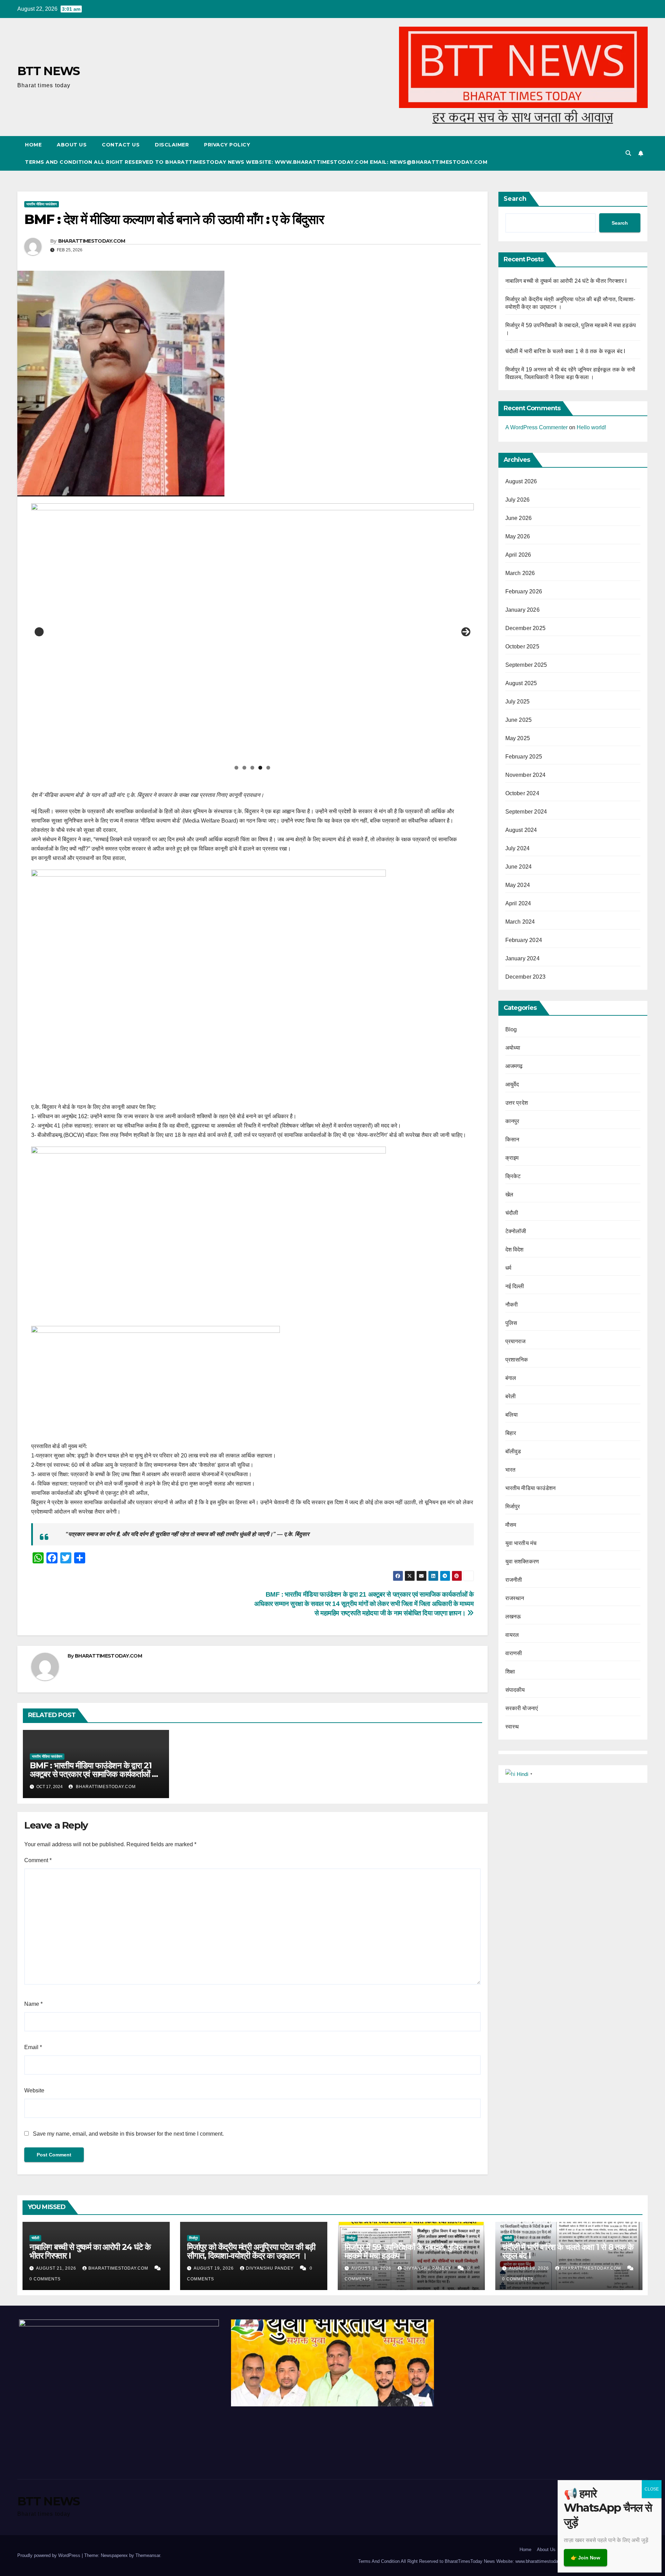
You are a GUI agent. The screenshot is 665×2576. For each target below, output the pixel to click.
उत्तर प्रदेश (517, 1103)
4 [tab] (260, 768)
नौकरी (512, 1305)
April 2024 (518, 903)
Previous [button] (39, 632)
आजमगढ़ (514, 1066)
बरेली (511, 1396)
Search (515, 199)
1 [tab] (236, 768)
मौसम (511, 1525)
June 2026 (519, 518)
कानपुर (512, 1121)
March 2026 (520, 573)
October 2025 (522, 647)
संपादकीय (515, 1690)
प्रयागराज (516, 1341)
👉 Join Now (586, 2558)
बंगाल (511, 1378)
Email (33, 2047)
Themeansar (148, 2555)
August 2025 (521, 683)
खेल (509, 1195)
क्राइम (512, 1158)
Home (33, 145)
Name (33, 2004)
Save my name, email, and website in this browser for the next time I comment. (128, 2134)
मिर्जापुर (513, 1506)
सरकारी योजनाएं (522, 1708)
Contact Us (121, 145)
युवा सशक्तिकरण (522, 1561)
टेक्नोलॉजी (516, 1231)
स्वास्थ (512, 1727)
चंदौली (512, 1213)
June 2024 (519, 867)
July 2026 (518, 500)
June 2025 (519, 720)
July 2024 (518, 848)
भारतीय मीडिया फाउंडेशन (42, 204)
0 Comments (45, 2279)
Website (34, 2090)
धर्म (508, 1268)
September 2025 (526, 665)
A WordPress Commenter (537, 427)
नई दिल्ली (515, 1286)
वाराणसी (514, 1653)
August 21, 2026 (57, 2268)
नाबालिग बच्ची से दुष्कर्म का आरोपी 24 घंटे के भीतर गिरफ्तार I (566, 281)
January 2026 (522, 610)
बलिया (512, 1415)
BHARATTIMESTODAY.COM (92, 241)
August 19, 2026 (214, 2268)
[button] (628, 153)
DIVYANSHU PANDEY (271, 2268)
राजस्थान (515, 1598)
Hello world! (591, 427)
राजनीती (514, 1580)
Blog (511, 1029)
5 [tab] (268, 768)
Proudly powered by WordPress (50, 2555)
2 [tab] (244, 768)
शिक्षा (510, 1672)
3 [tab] (252, 768)
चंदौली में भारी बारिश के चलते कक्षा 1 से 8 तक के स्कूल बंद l (565, 351)
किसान (512, 1139)
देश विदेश (515, 1250)
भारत (511, 1470)
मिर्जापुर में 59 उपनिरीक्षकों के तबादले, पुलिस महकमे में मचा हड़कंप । (404, 2251)
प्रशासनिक (517, 1360)
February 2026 (524, 591)
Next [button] (466, 632)
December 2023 (526, 977)
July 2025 (518, 702)
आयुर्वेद (512, 1084)
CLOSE (652, 2489)
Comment (38, 1860)
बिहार (511, 1433)
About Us (72, 145)
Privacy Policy (227, 145)
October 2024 (522, 793)
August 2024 (521, 830)
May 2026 (518, 536)
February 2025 (524, 757)
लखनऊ (513, 1617)
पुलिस (511, 1323)
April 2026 (518, 555)
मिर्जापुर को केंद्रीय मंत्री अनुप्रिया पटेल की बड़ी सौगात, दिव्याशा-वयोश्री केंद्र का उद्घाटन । (251, 2251)
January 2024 (522, 958)
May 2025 (518, 738)
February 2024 (524, 940)
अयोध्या (513, 1048)
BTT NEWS (48, 71)
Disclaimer (172, 145)
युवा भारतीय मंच (521, 1543)
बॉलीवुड (513, 1451)
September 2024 (526, 812)
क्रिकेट (513, 1176)
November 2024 (526, 775)
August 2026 (521, 481)
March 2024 (520, 922)
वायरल (512, 1635)
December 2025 (526, 628)
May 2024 (518, 885)
